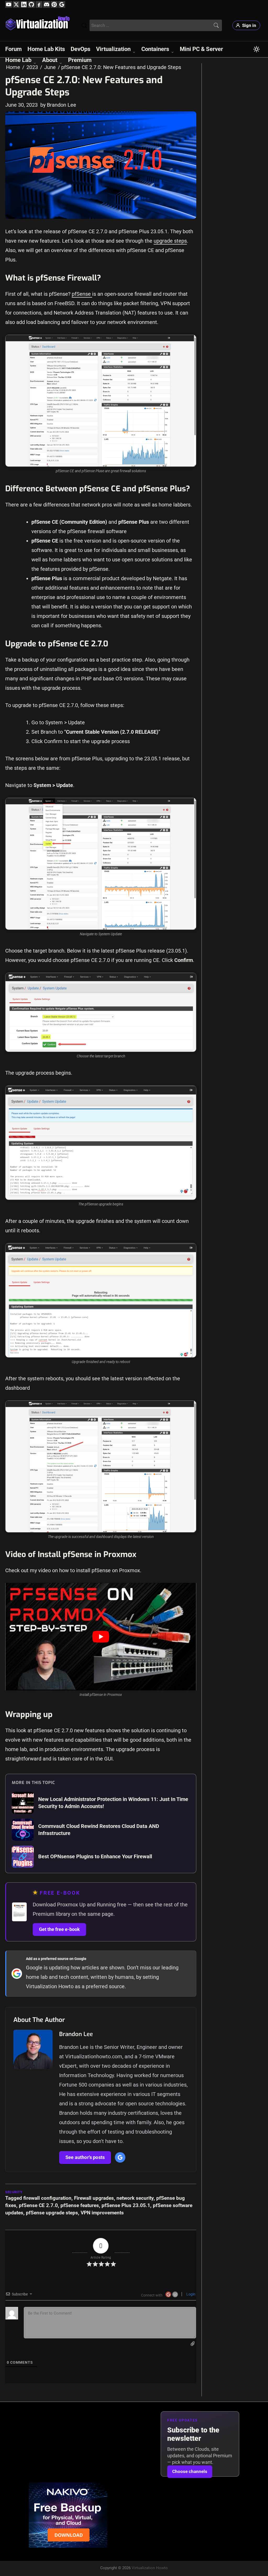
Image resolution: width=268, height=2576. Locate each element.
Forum (13, 49)
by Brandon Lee (58, 105)
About (50, 60)
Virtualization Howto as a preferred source (75, 1986)
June (50, 67)
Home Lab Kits (46, 49)
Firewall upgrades (94, 2198)
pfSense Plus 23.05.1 (126, 2205)
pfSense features (80, 2205)
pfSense (82, 294)
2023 (32, 67)
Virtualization (113, 49)
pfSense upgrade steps (52, 2213)
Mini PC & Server (201, 49)
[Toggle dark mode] (256, 49)
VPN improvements (102, 2213)
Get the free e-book (59, 1929)
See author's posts (85, 2157)
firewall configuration (47, 2198)
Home (13, 67)
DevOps (80, 49)
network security (135, 2198)
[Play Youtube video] (101, 1637)
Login (191, 2294)
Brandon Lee (76, 2034)
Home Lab (18, 60)
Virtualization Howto (150, 2568)
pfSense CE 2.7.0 (38, 2205)
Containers (155, 49)
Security (14, 2192)
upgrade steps (170, 241)
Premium (80, 60)
